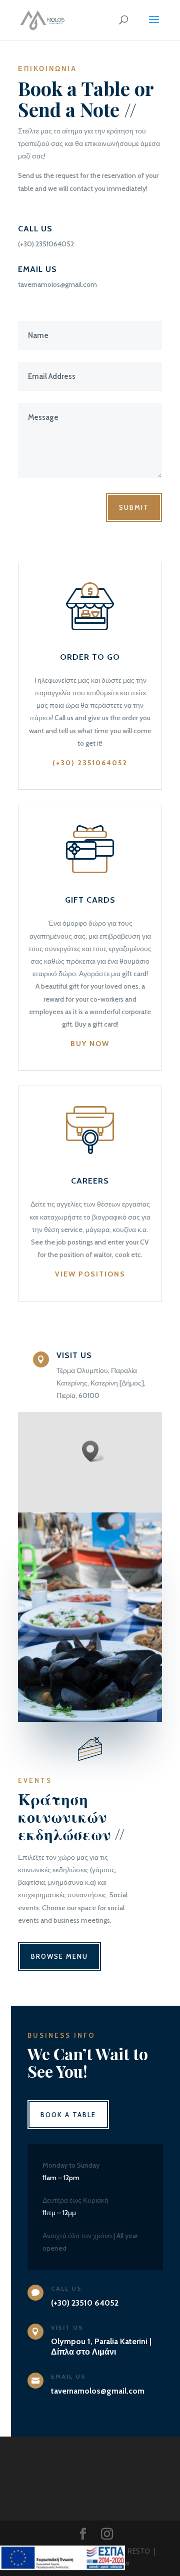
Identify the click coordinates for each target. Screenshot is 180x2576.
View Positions (90, 1274)
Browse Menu (59, 1956)
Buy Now (90, 1044)
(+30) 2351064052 (90, 763)
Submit (134, 507)
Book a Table (68, 2115)
